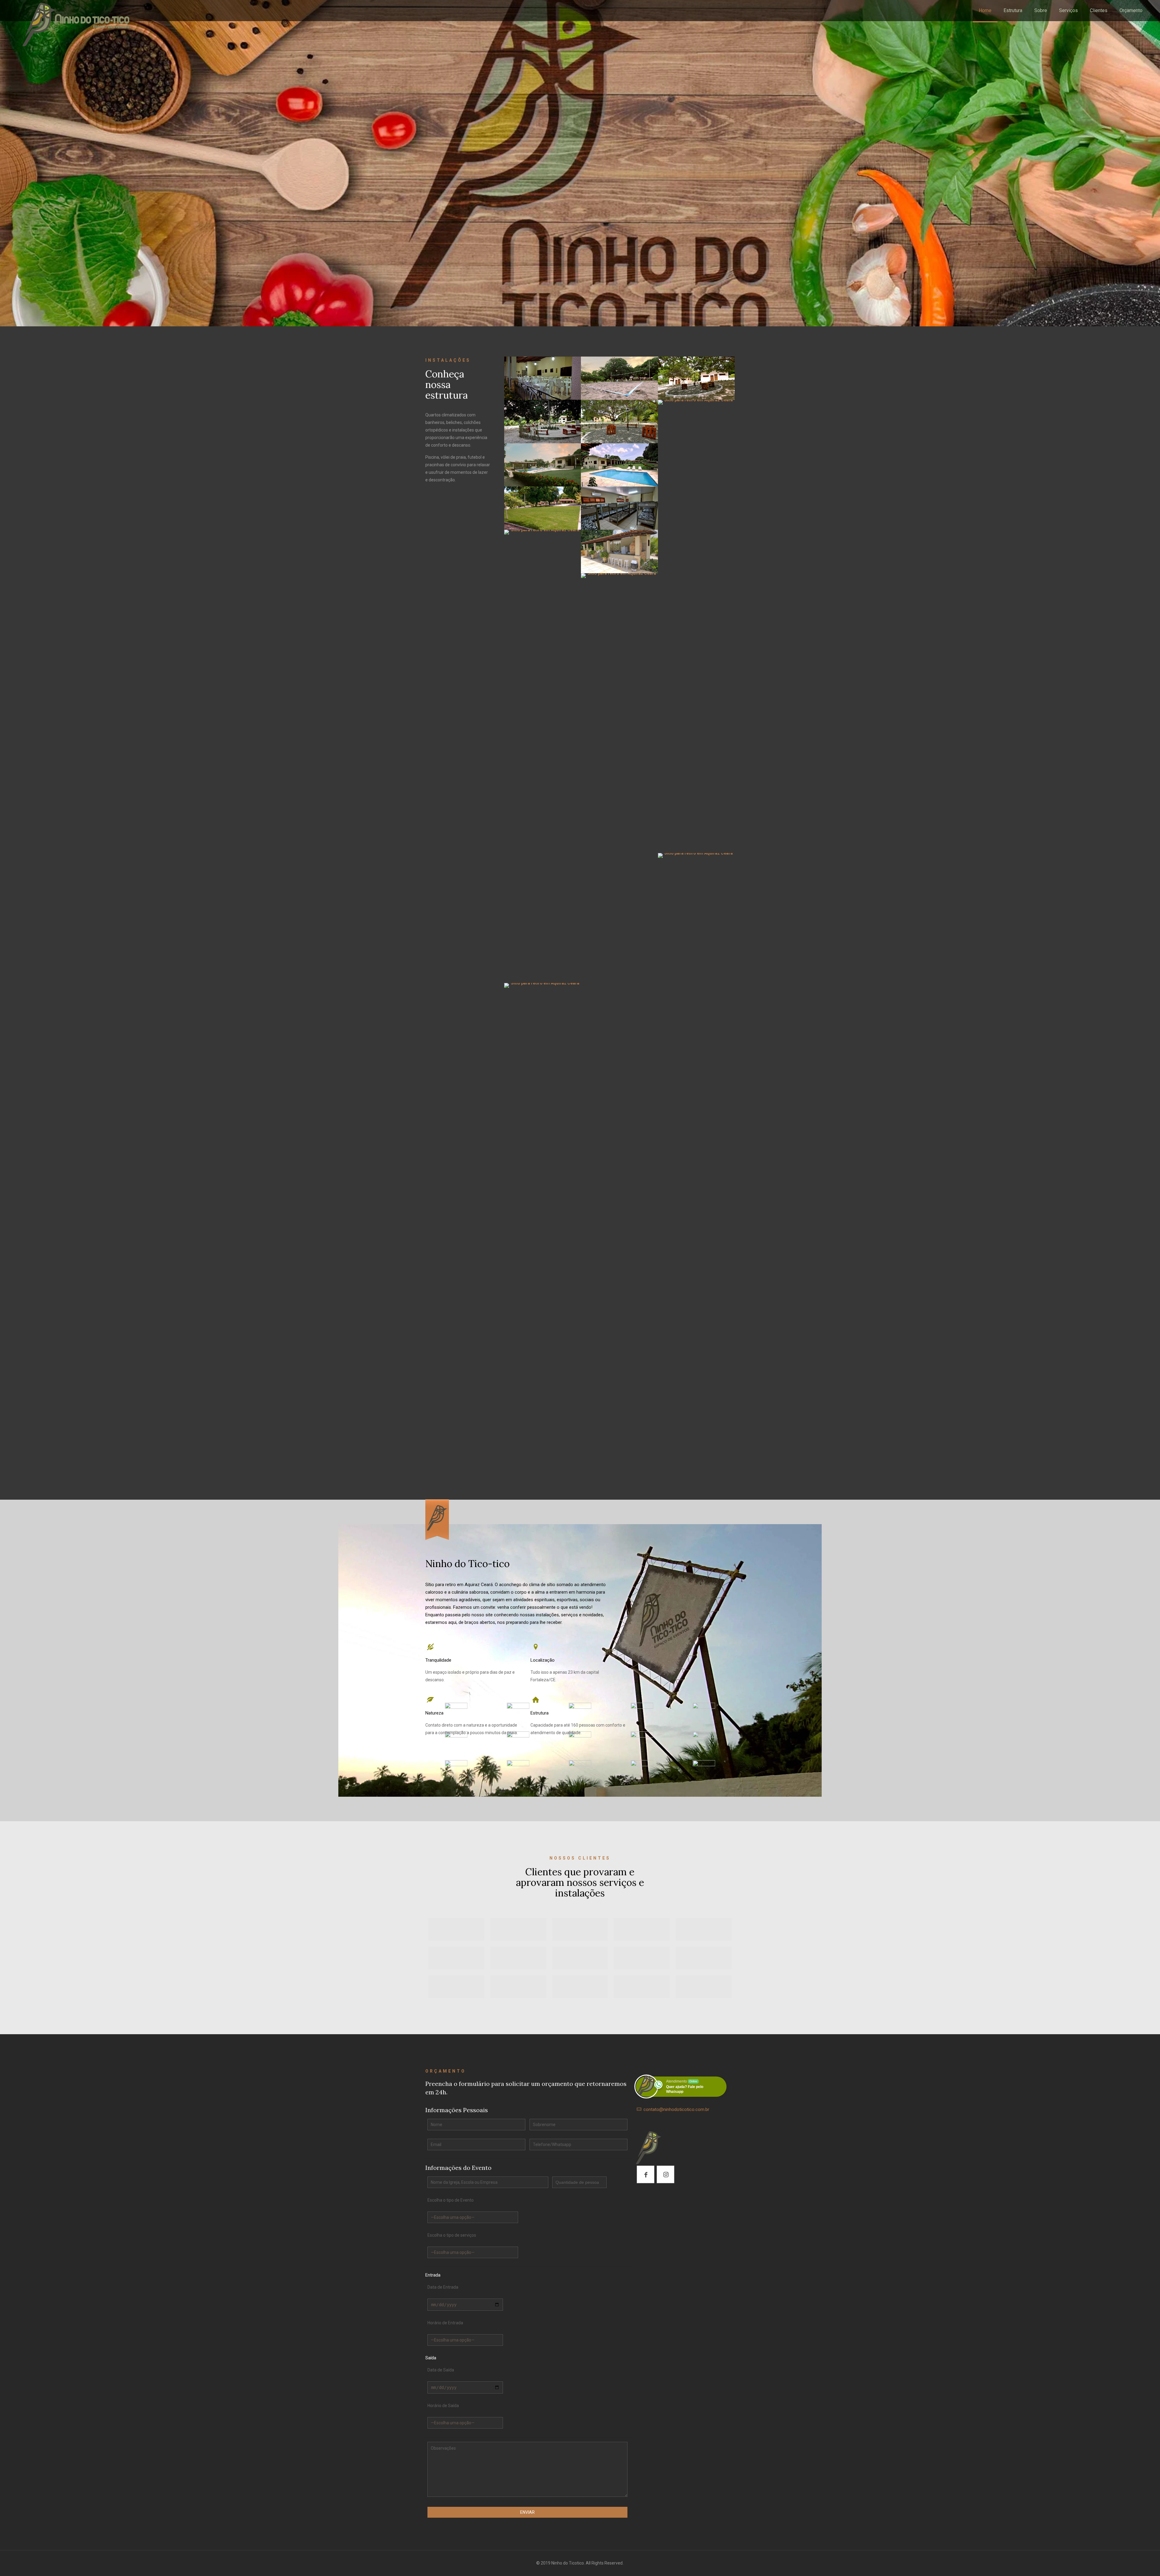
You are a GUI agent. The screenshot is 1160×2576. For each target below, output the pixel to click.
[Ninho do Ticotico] (74, 23)
